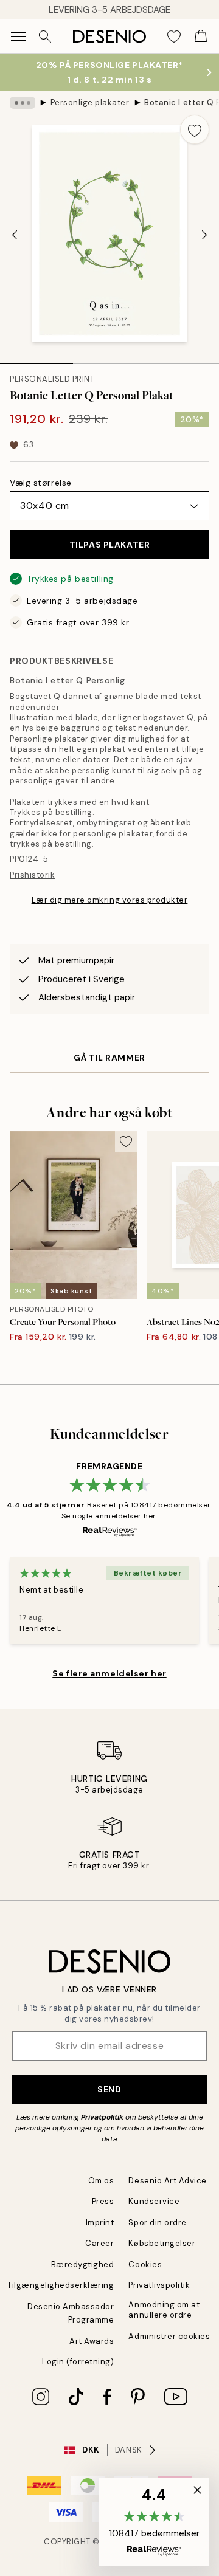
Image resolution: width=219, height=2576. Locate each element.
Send (109, 2089)
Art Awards (92, 2341)
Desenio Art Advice (167, 2181)
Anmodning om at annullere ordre (164, 2310)
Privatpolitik (102, 2117)
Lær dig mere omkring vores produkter (110, 900)
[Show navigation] (18, 36)
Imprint (100, 2223)
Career (99, 2243)
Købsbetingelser (162, 2243)
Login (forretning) (78, 2362)
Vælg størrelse (41, 483)
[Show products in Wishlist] (174, 36)
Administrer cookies (169, 2336)
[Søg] (45, 36)
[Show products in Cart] (201, 36)
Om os (101, 2181)
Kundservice (154, 2201)
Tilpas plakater (109, 545)
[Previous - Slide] (15, 235)
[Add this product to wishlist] (195, 129)
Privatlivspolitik (159, 2285)
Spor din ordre (157, 2223)
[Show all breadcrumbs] (23, 103)
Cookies (145, 2264)
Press (103, 2201)
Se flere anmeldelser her (109, 1673)
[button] (154, 2522)
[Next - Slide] (204, 235)
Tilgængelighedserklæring (61, 2285)
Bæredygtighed (83, 2264)
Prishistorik (32, 875)
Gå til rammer (109, 1058)
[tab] (36, 359)
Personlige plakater (90, 102)
